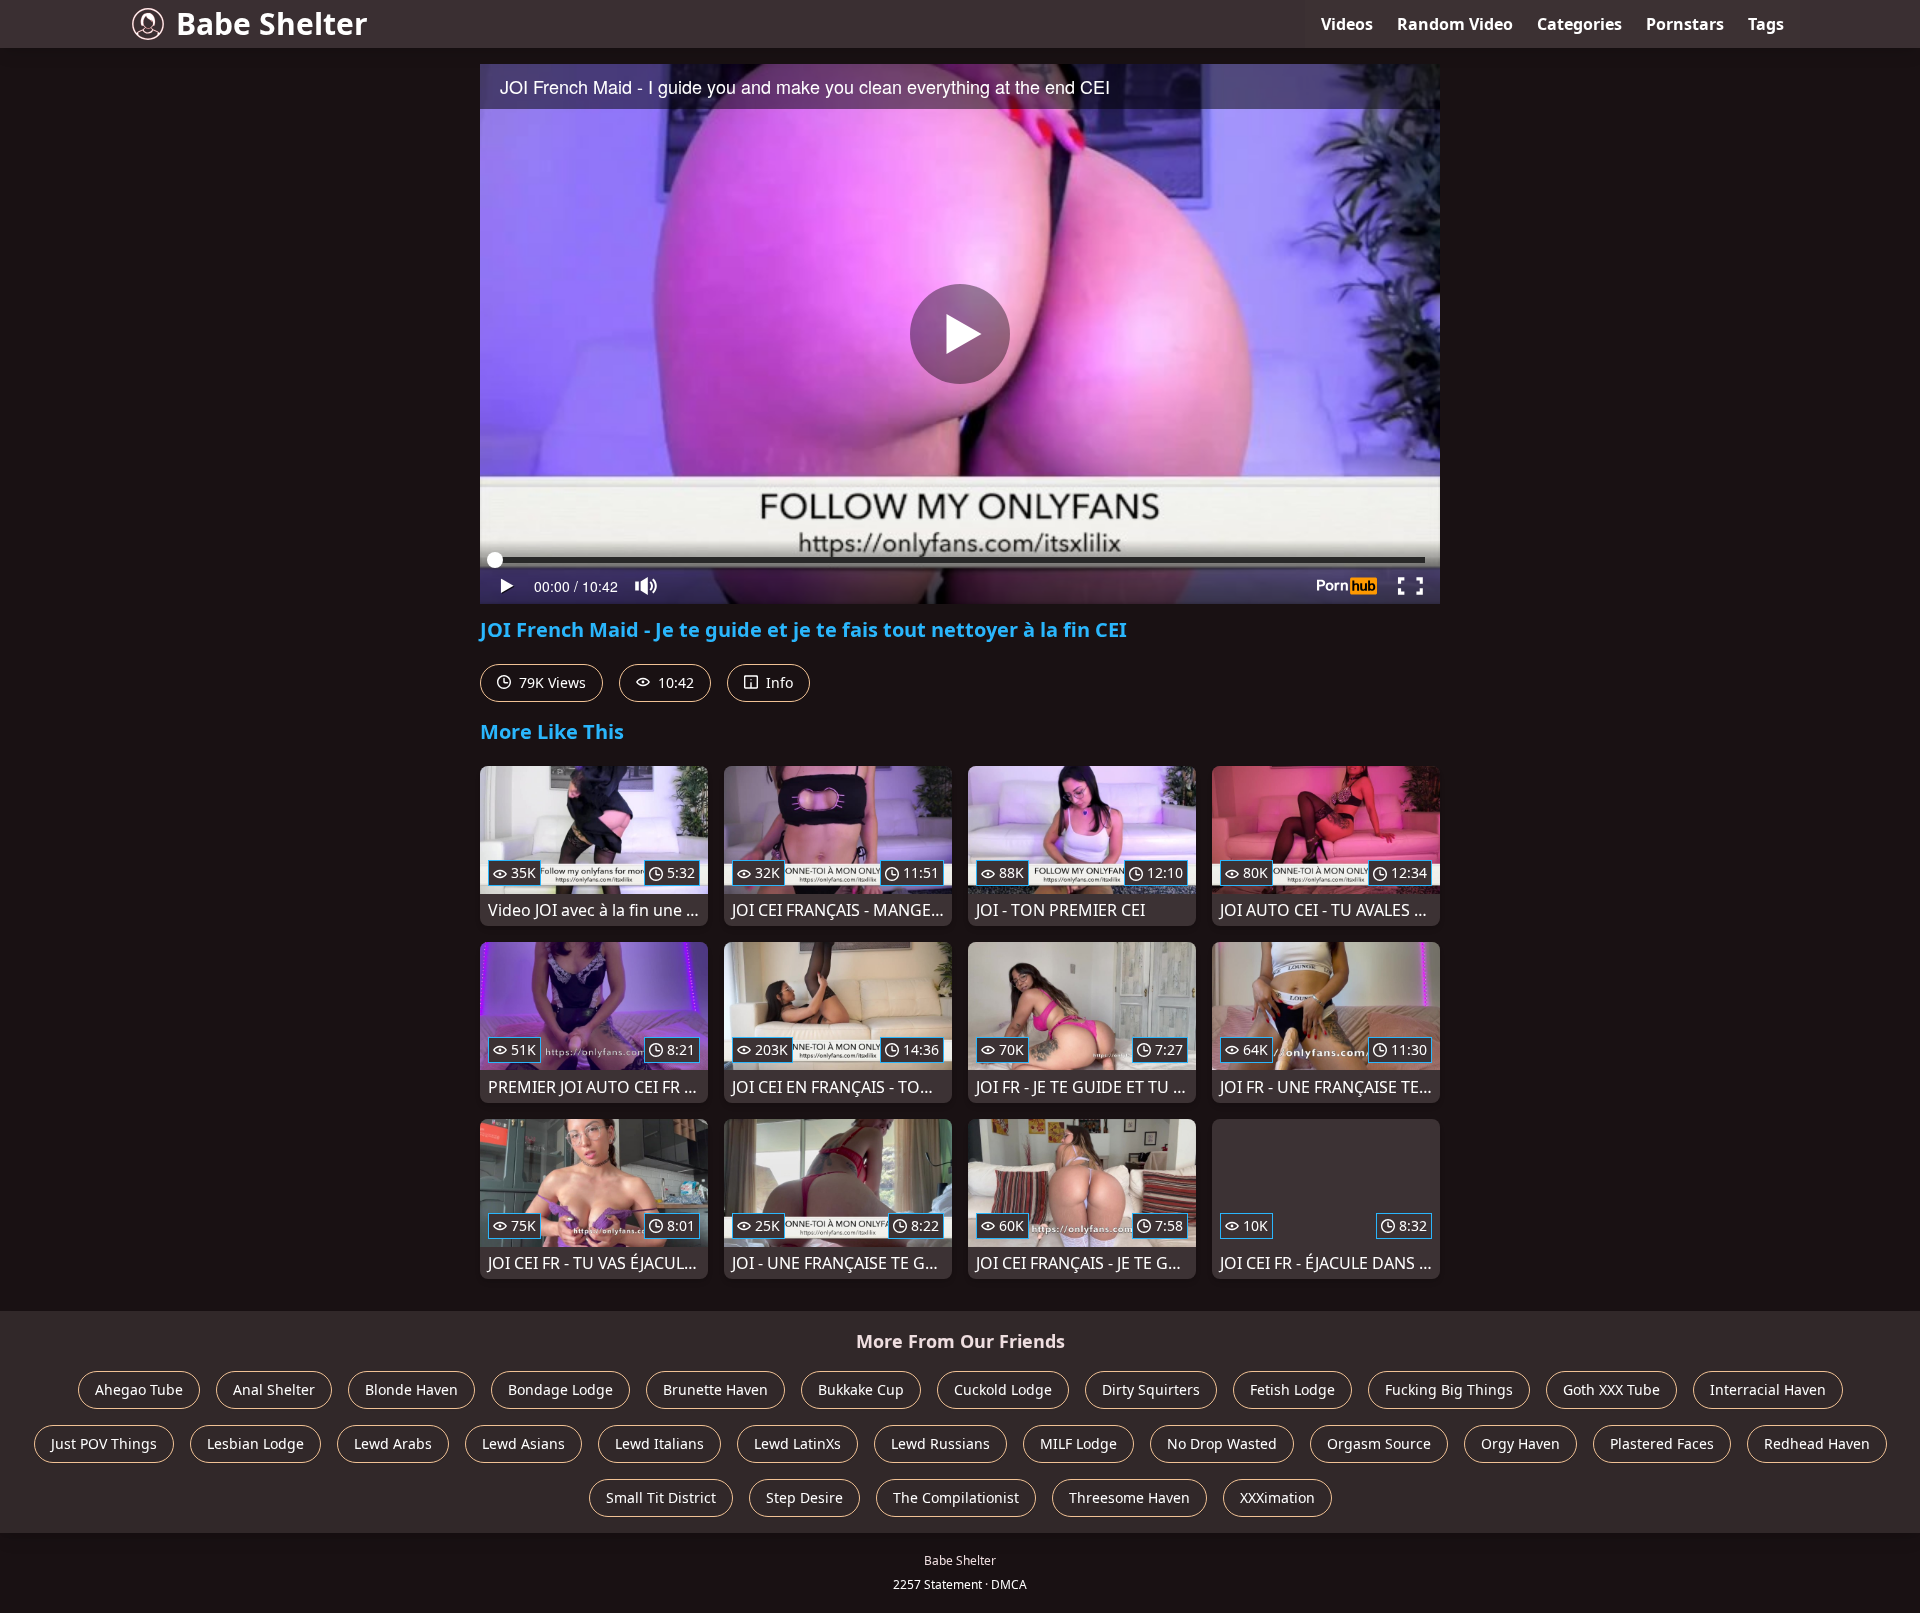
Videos (1347, 24)
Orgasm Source (1379, 1443)
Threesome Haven (1129, 1497)
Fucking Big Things (1449, 1389)
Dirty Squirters (1151, 1389)
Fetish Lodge (1292, 1389)
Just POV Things (104, 1443)
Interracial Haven (1768, 1389)
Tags (1766, 24)
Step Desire (804, 1497)
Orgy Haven (1520, 1443)
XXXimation (1277, 1497)
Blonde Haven (411, 1389)
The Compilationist (956, 1497)
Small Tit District (661, 1497)
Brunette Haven (715, 1389)
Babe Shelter (272, 23)
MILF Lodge (1078, 1443)
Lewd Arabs (393, 1443)
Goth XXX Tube (1611, 1389)
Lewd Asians (523, 1443)
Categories (1579, 24)
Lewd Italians (659, 1443)
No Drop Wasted (1222, 1443)
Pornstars (1685, 24)
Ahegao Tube (139, 1389)
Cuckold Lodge (1003, 1389)
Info (777, 682)
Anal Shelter (274, 1389)
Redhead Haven (1817, 1443)
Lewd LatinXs (797, 1443)
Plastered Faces (1662, 1443)
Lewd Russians (940, 1443)
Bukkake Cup (861, 1389)
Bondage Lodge (560, 1389)
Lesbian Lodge (255, 1443)
